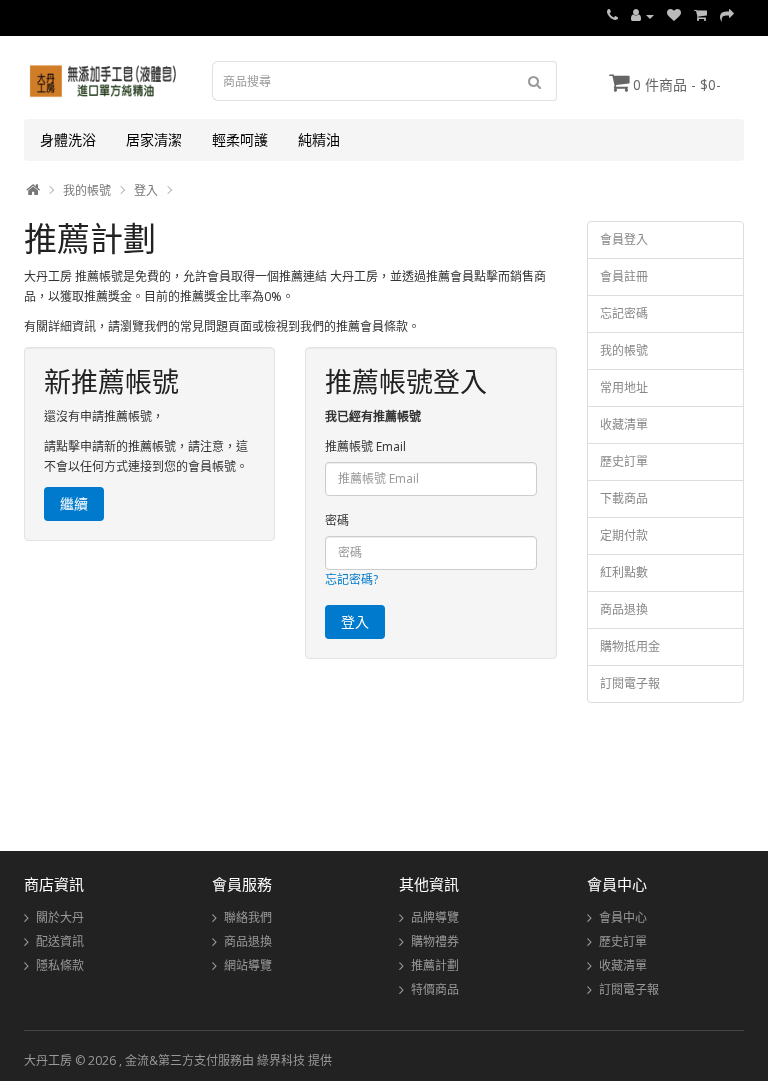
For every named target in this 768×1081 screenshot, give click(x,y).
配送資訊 (60, 941)
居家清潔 (154, 139)
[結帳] (727, 15)
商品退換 (624, 609)
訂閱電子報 (630, 683)
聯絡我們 (248, 917)
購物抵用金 (630, 646)
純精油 (319, 139)
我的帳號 (87, 190)
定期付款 (624, 535)
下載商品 (624, 498)
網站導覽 (248, 965)
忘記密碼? (351, 579)
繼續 (74, 503)
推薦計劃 (435, 965)
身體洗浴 (68, 139)
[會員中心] (642, 15)
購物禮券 (435, 941)
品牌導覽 (435, 917)
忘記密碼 (624, 313)
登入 (146, 190)
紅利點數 (624, 572)
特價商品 (435, 989)
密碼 (337, 520)
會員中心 (623, 917)
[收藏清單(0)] (674, 15)
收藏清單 (624, 424)
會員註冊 (624, 276)
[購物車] (700, 15)
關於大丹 (60, 917)
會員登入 (624, 239)
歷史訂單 (624, 461)
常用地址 (624, 387)
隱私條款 (60, 965)
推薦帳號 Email (365, 446)
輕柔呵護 (240, 139)
